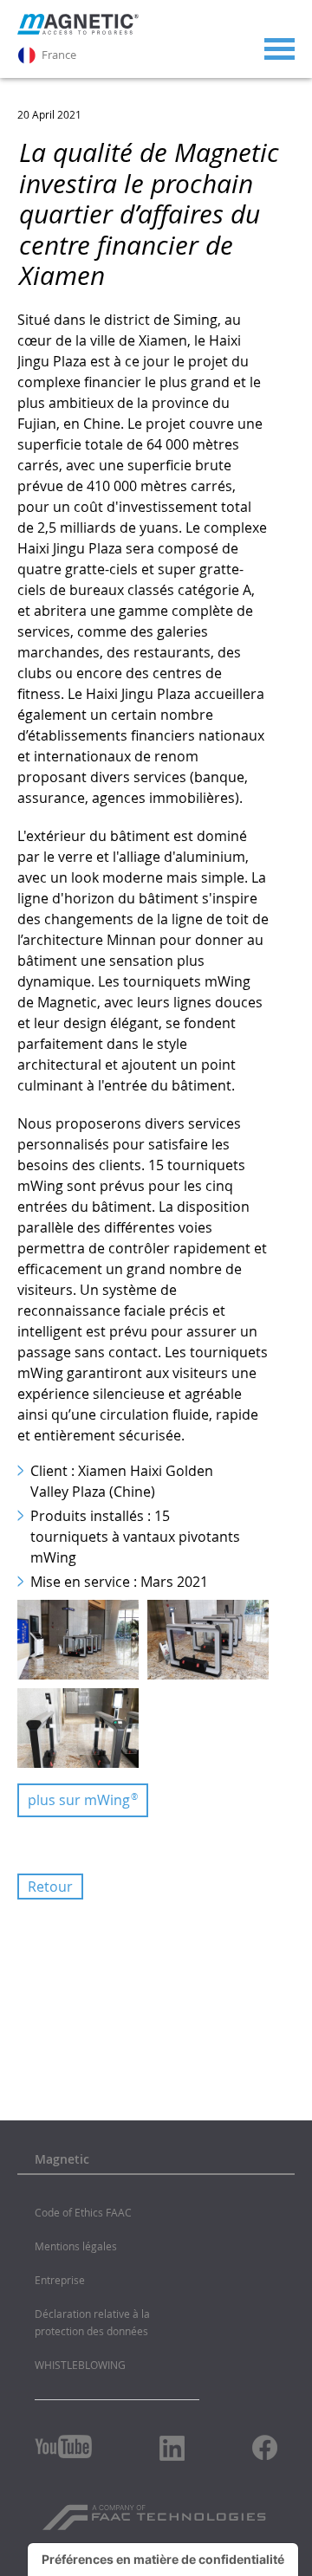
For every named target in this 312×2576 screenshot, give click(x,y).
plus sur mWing (83, 1800)
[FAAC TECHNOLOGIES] (156, 2511)
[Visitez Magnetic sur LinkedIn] (172, 2448)
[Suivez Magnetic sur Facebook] (265, 2447)
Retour (50, 1887)
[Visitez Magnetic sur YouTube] (63, 2447)
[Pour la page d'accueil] (78, 30)
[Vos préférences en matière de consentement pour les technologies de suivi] (163, 2560)
